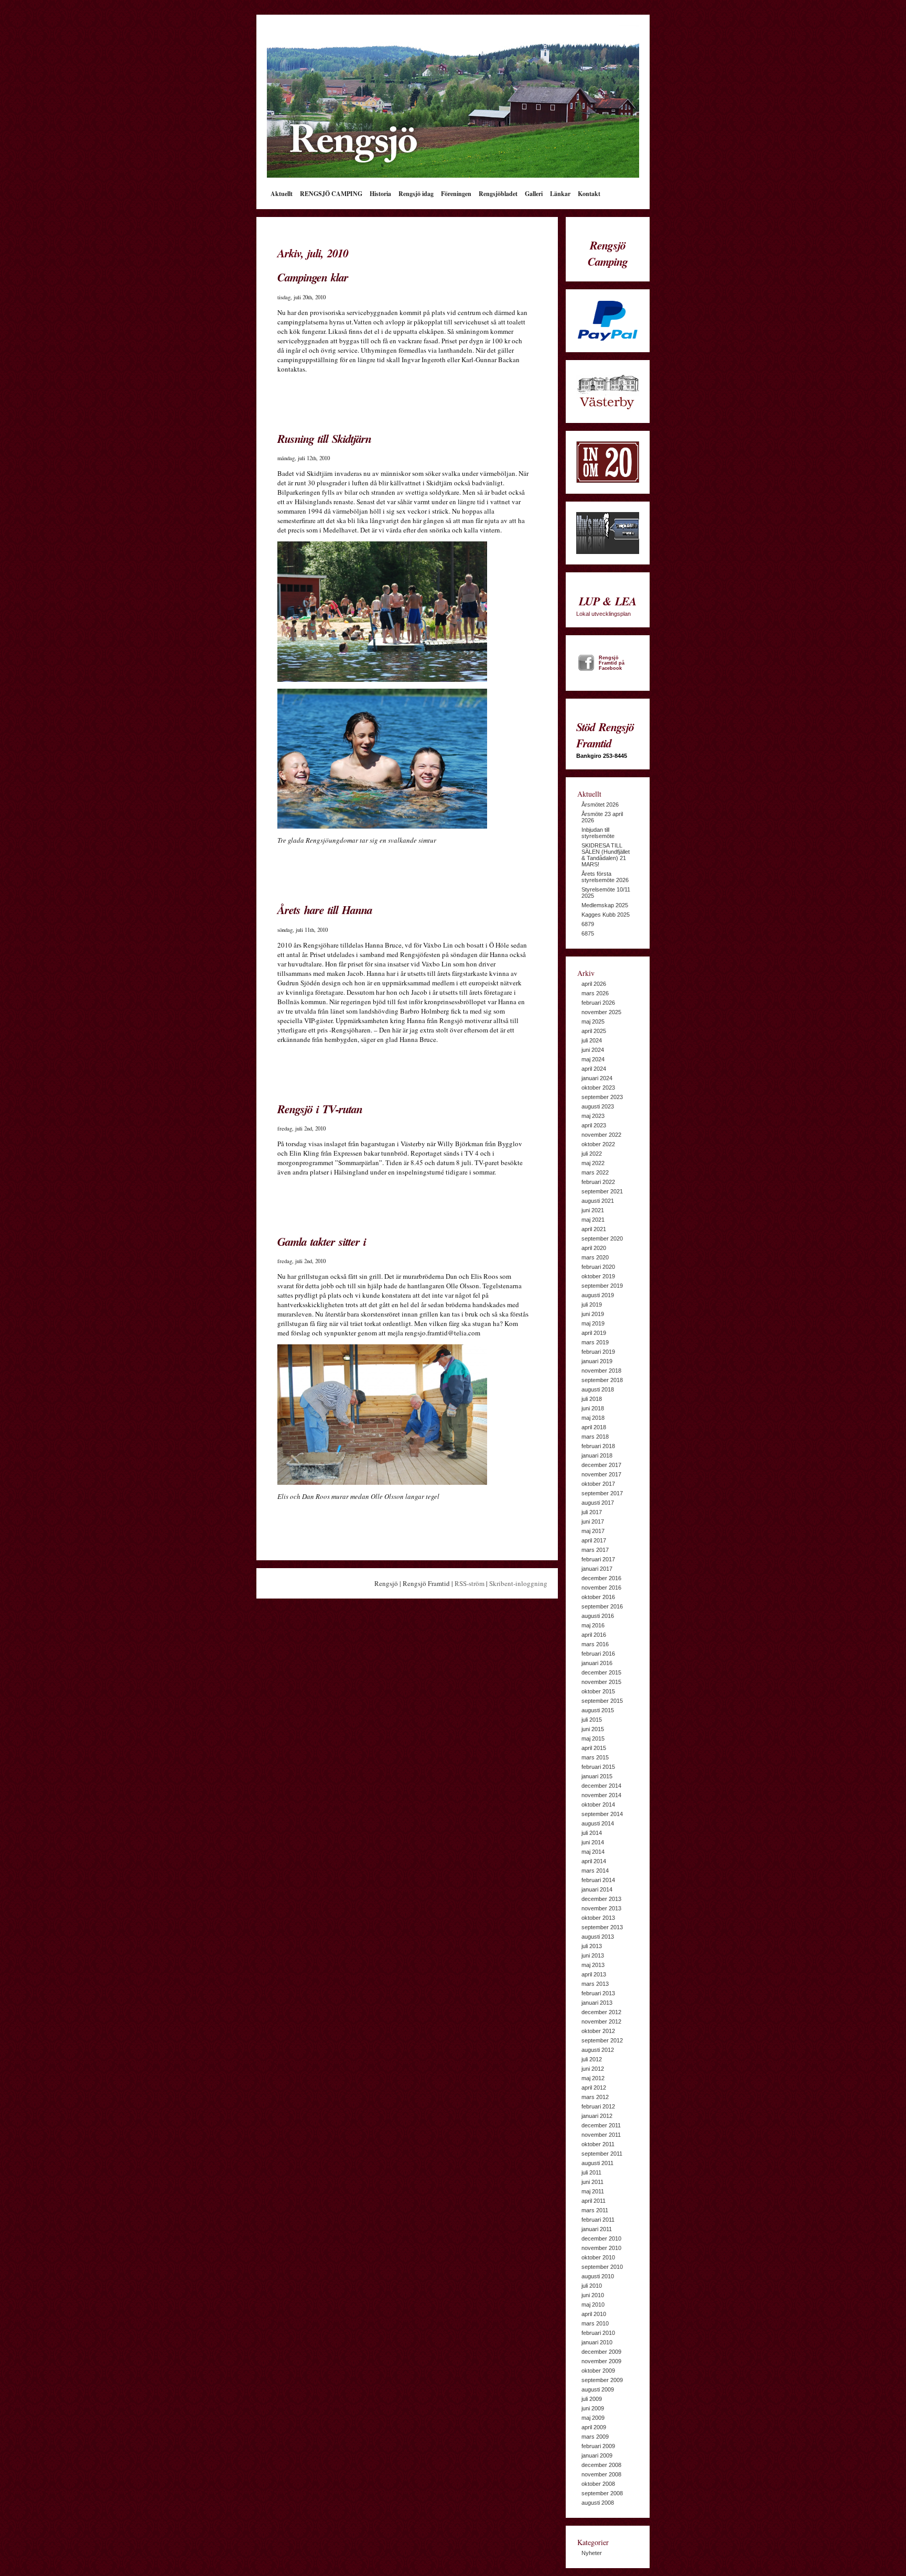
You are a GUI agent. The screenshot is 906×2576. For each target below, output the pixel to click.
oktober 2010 (598, 2257)
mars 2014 (595, 1871)
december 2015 (601, 1672)
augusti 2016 (598, 1616)
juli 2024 (592, 1040)
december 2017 (601, 1465)
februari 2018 (598, 1446)
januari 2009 (597, 2455)
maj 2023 (593, 1116)
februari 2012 (598, 2106)
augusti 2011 (597, 2163)
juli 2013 (592, 1946)
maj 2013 (593, 1965)
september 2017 (602, 1493)
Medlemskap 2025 (605, 905)
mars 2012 (595, 2097)
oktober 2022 (598, 1144)
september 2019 (602, 1286)
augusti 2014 (598, 1823)
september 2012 (602, 2040)
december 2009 (601, 2352)
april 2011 (594, 2201)
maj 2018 (593, 1418)
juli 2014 (592, 1833)
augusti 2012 (598, 2050)
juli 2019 (592, 1305)
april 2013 (594, 1974)
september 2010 (602, 2267)
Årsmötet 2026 (600, 805)
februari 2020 (598, 1267)
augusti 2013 (598, 1937)
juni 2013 (593, 1955)
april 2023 (594, 1125)
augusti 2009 (598, 2389)
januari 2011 (597, 2229)
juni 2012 (593, 2069)
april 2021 (594, 1229)
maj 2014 (593, 1852)
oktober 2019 (598, 1276)
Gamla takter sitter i (322, 1241)
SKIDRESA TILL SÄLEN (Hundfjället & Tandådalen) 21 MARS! (606, 855)
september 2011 (602, 2154)
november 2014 (601, 1795)
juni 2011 (592, 2182)
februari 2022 (598, 1182)
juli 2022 (592, 1154)
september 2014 (602, 1814)
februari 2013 (598, 1993)
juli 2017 (592, 1512)
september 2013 (602, 1927)
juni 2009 (593, 2408)
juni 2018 (593, 1408)
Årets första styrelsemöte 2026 (605, 877)
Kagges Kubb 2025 (606, 915)
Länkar (560, 194)
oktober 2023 (598, 1088)
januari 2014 (597, 1889)
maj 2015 (593, 1738)
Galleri (534, 194)
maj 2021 (593, 1220)
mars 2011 (595, 2210)
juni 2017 (593, 1521)
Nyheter (592, 2553)
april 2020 (594, 1248)
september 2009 (602, 2380)
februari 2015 (598, 1767)
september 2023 (602, 1097)
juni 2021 (593, 1210)
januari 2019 (597, 1361)
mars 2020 (595, 1257)
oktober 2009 (598, 2371)
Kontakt (589, 194)
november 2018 (601, 1371)
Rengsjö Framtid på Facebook (612, 663)
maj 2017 (593, 1531)
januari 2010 (597, 2342)
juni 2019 (593, 1314)
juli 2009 (592, 2399)
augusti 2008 (598, 2503)
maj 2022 (593, 1163)
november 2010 (601, 2248)
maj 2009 (593, 2418)
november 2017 (601, 1474)
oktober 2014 (598, 1805)
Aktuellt (282, 194)
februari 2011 (598, 2220)
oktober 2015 (598, 1691)
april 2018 (594, 1427)
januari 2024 (597, 1078)
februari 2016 (598, 1654)
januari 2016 (597, 1663)
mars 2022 (595, 1172)
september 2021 (602, 1191)
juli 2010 (592, 2286)
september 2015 (602, 1701)
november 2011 (601, 2135)
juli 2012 (592, 2059)
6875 (588, 933)
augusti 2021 (598, 1201)
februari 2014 (598, 1880)
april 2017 (594, 1540)
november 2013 (601, 1908)
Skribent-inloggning (518, 1583)
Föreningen (456, 194)
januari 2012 (597, 2116)
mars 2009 (595, 2437)
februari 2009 (598, 2446)
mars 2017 (595, 1550)
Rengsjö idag (416, 194)
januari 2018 (597, 1455)
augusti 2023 (598, 1106)
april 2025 (594, 1031)
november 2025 (601, 1012)
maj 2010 (593, 2305)
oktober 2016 (598, 1597)
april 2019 (594, 1333)
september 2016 (602, 1606)
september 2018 (602, 1380)
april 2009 (594, 2427)
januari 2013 (597, 2003)
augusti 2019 (598, 1295)
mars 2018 (595, 1437)
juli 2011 (591, 2172)
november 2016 (601, 1588)
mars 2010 (595, 2323)
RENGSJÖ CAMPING (331, 194)
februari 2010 (598, 2333)
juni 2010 (593, 2295)
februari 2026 (598, 1003)
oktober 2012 (598, 2031)
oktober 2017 (598, 1484)
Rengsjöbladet (498, 194)
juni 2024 (593, 1050)
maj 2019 (593, 1323)
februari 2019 (598, 1352)
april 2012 (594, 2088)
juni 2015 (593, 1729)
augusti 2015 (598, 1710)
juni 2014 (593, 1842)
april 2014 (594, 1861)
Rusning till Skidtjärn (324, 438)
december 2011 (601, 2125)
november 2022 (601, 1135)
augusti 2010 (598, 2276)
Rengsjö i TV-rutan (320, 1109)
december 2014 (601, 1786)
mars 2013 (595, 1984)
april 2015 (594, 1748)
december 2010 (601, 2238)
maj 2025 (593, 1021)
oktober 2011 (598, 2144)
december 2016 (601, 1578)
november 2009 (601, 2361)
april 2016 (594, 1635)
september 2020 (602, 1238)
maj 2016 (593, 1625)
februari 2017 (598, 1559)
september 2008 (602, 2493)
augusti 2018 (598, 1389)
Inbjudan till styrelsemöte (598, 833)
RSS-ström (470, 1583)
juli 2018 (592, 1399)
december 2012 (601, 2012)
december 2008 (601, 2465)
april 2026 (594, 984)
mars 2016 (595, 1644)
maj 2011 (593, 2191)
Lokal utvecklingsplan (606, 605)
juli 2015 (592, 1720)
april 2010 (594, 2314)
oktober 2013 (598, 1918)
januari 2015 (597, 1776)
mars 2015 (595, 1757)
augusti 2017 (598, 1503)
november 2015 (601, 1682)
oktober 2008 (598, 2484)
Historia (380, 194)
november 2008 (601, 2474)
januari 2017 (597, 1569)
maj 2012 (593, 2078)
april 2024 (594, 1069)
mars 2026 (595, 993)
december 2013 (601, 1899)
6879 (588, 924)
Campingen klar (313, 277)
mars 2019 (595, 1342)
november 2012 (601, 2021)
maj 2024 (593, 1059)
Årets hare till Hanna (325, 910)
